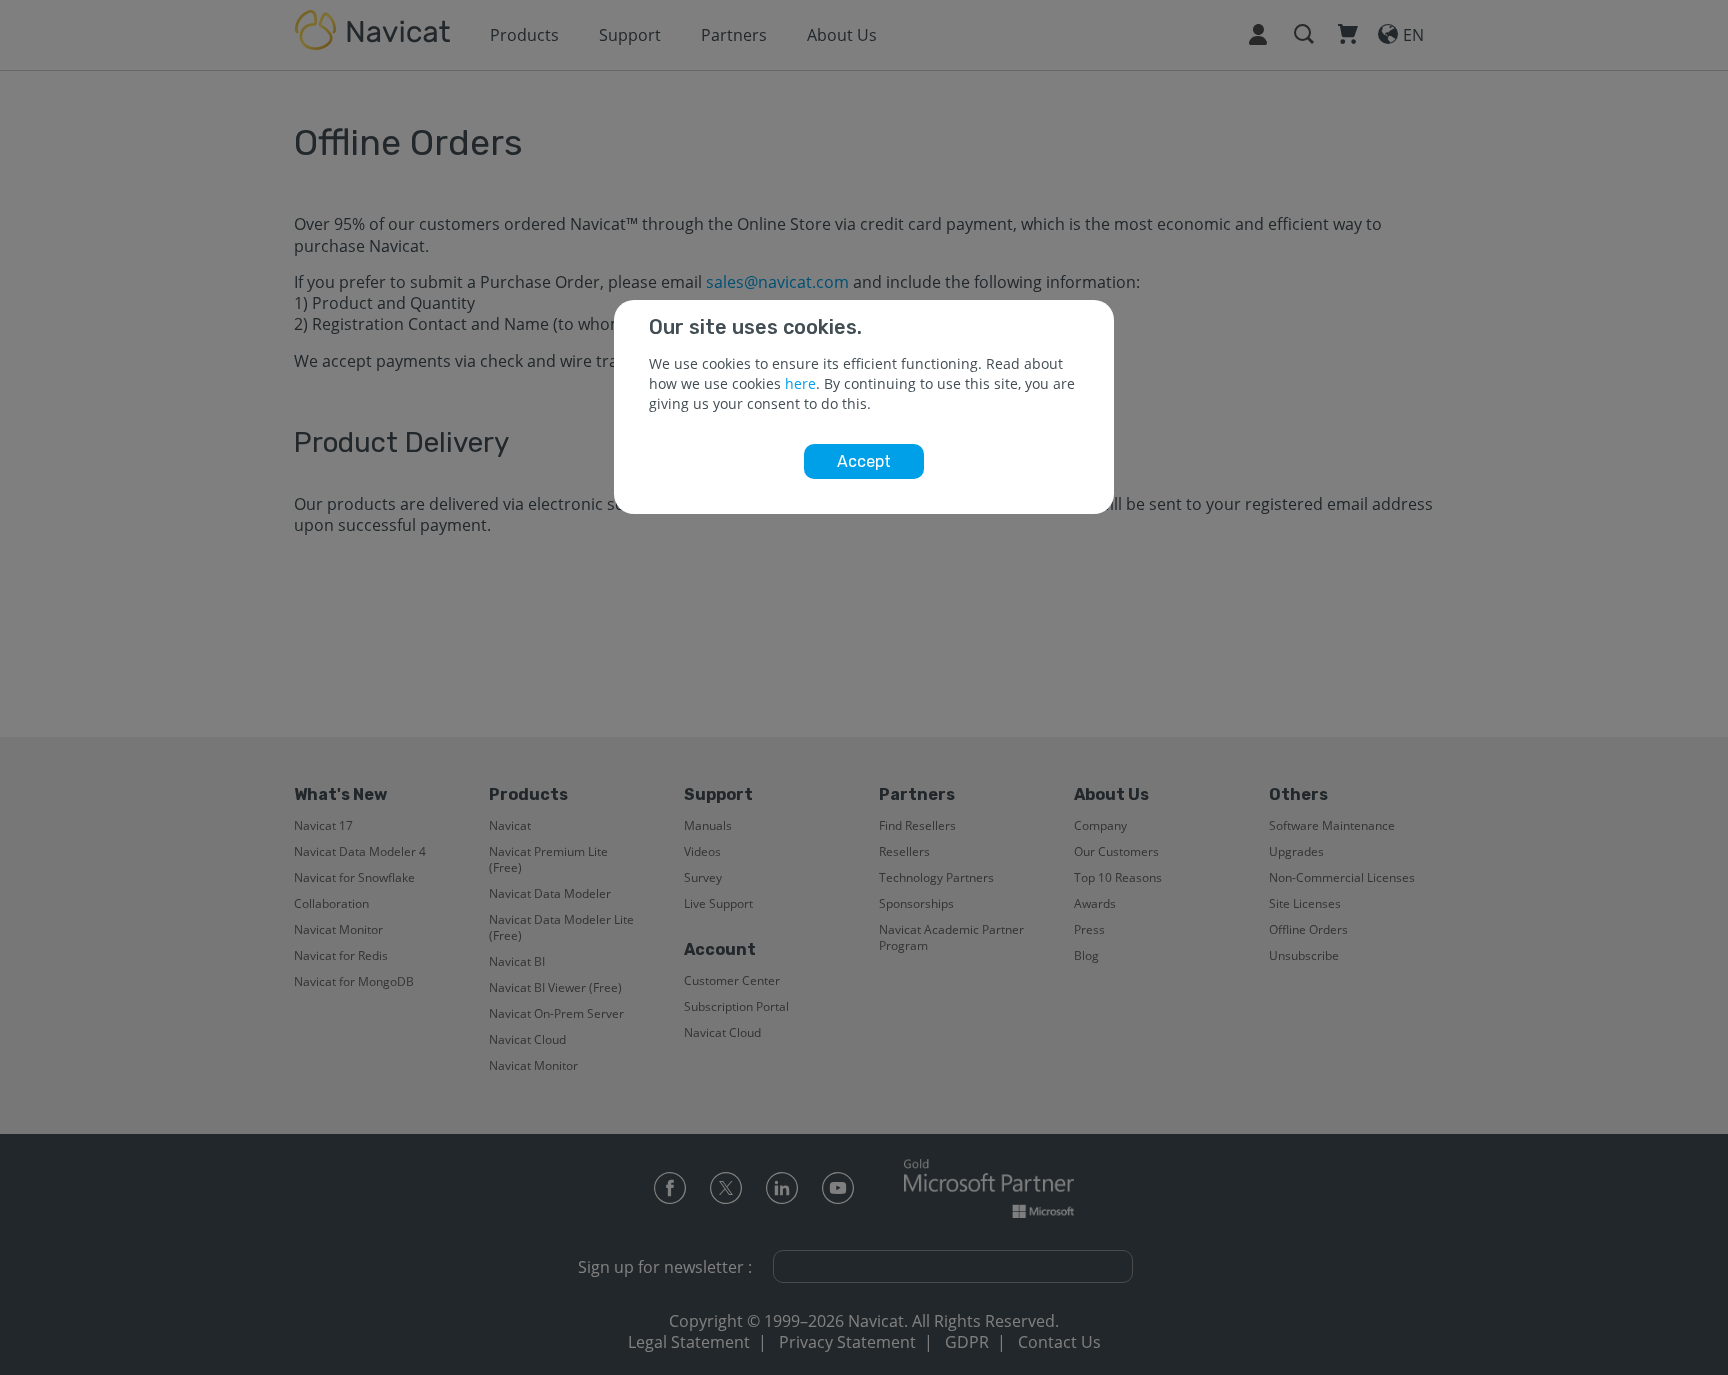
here (800, 383)
